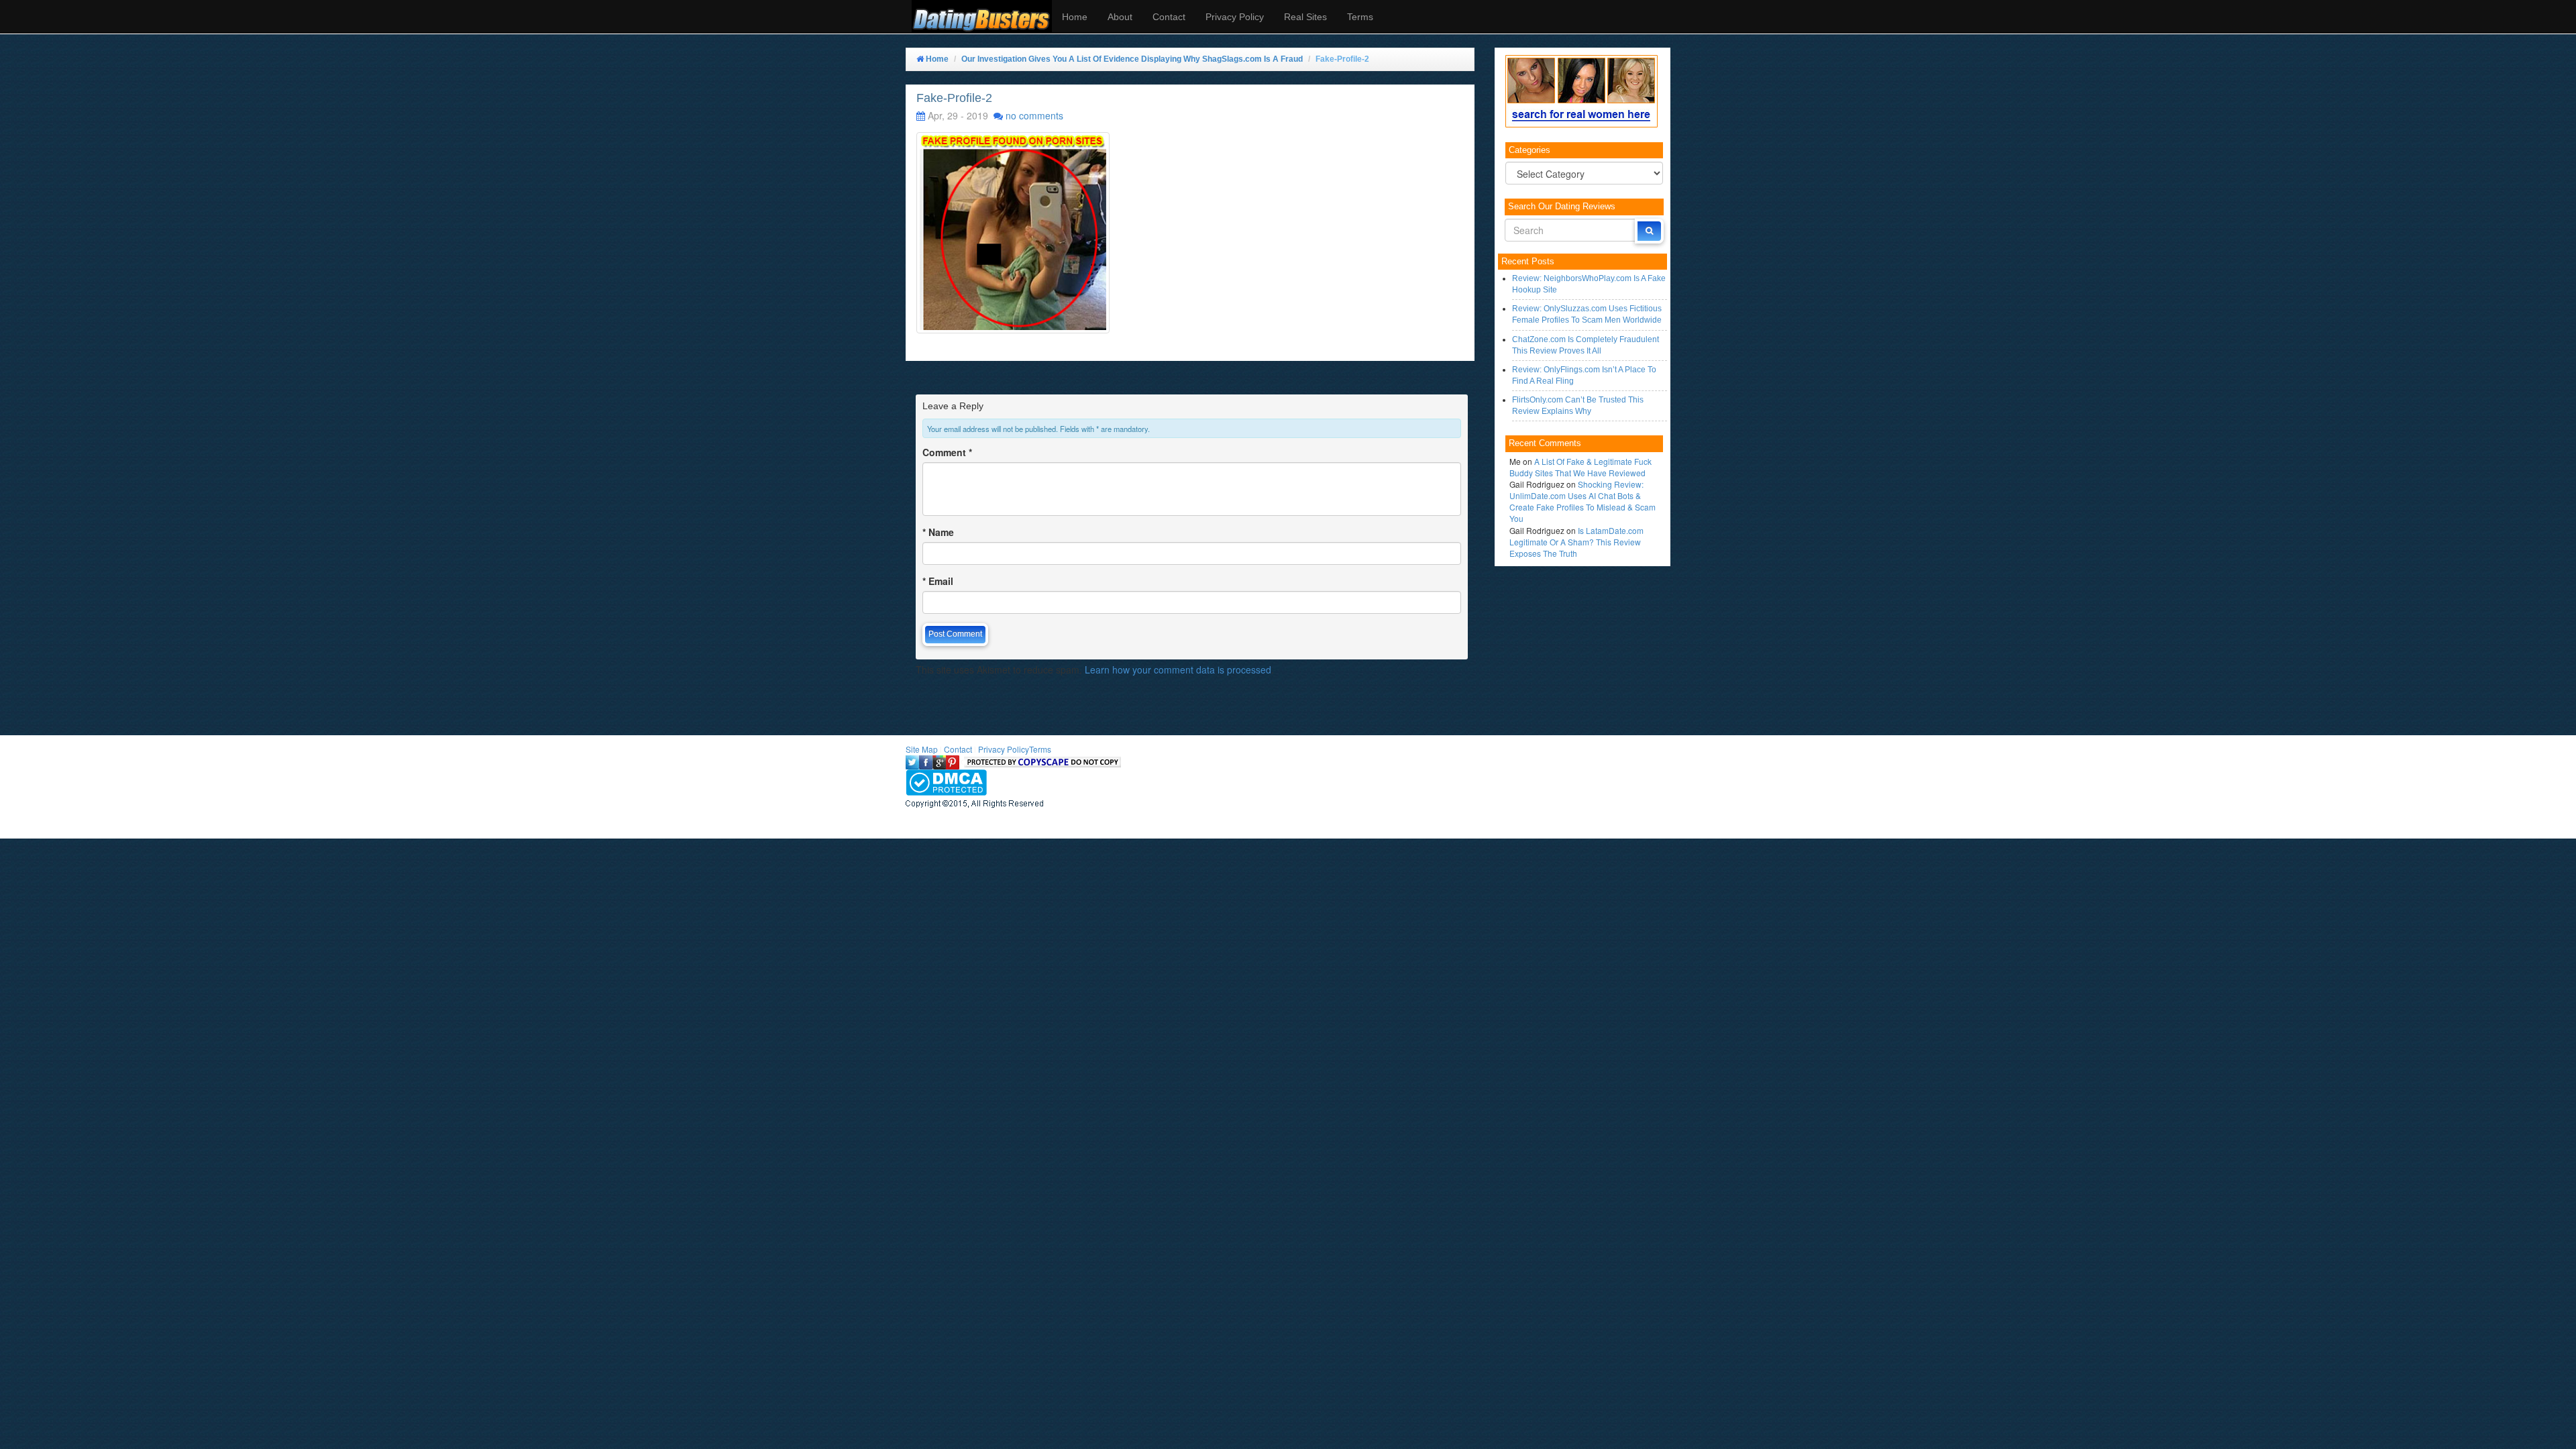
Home (1075, 17)
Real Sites (1305, 17)
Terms (1360, 17)
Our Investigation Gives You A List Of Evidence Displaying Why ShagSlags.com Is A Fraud (1132, 59)
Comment (947, 452)
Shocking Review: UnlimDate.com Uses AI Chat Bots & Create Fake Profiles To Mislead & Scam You (1582, 501)
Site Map (922, 749)
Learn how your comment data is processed (1178, 669)
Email (938, 581)
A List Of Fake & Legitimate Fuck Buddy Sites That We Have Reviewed (1580, 467)
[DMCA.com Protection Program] (946, 781)
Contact (1169, 17)
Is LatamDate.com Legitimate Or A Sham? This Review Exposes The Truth (1576, 542)
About (1120, 17)
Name (938, 532)
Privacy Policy (1235, 17)
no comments (1034, 115)
